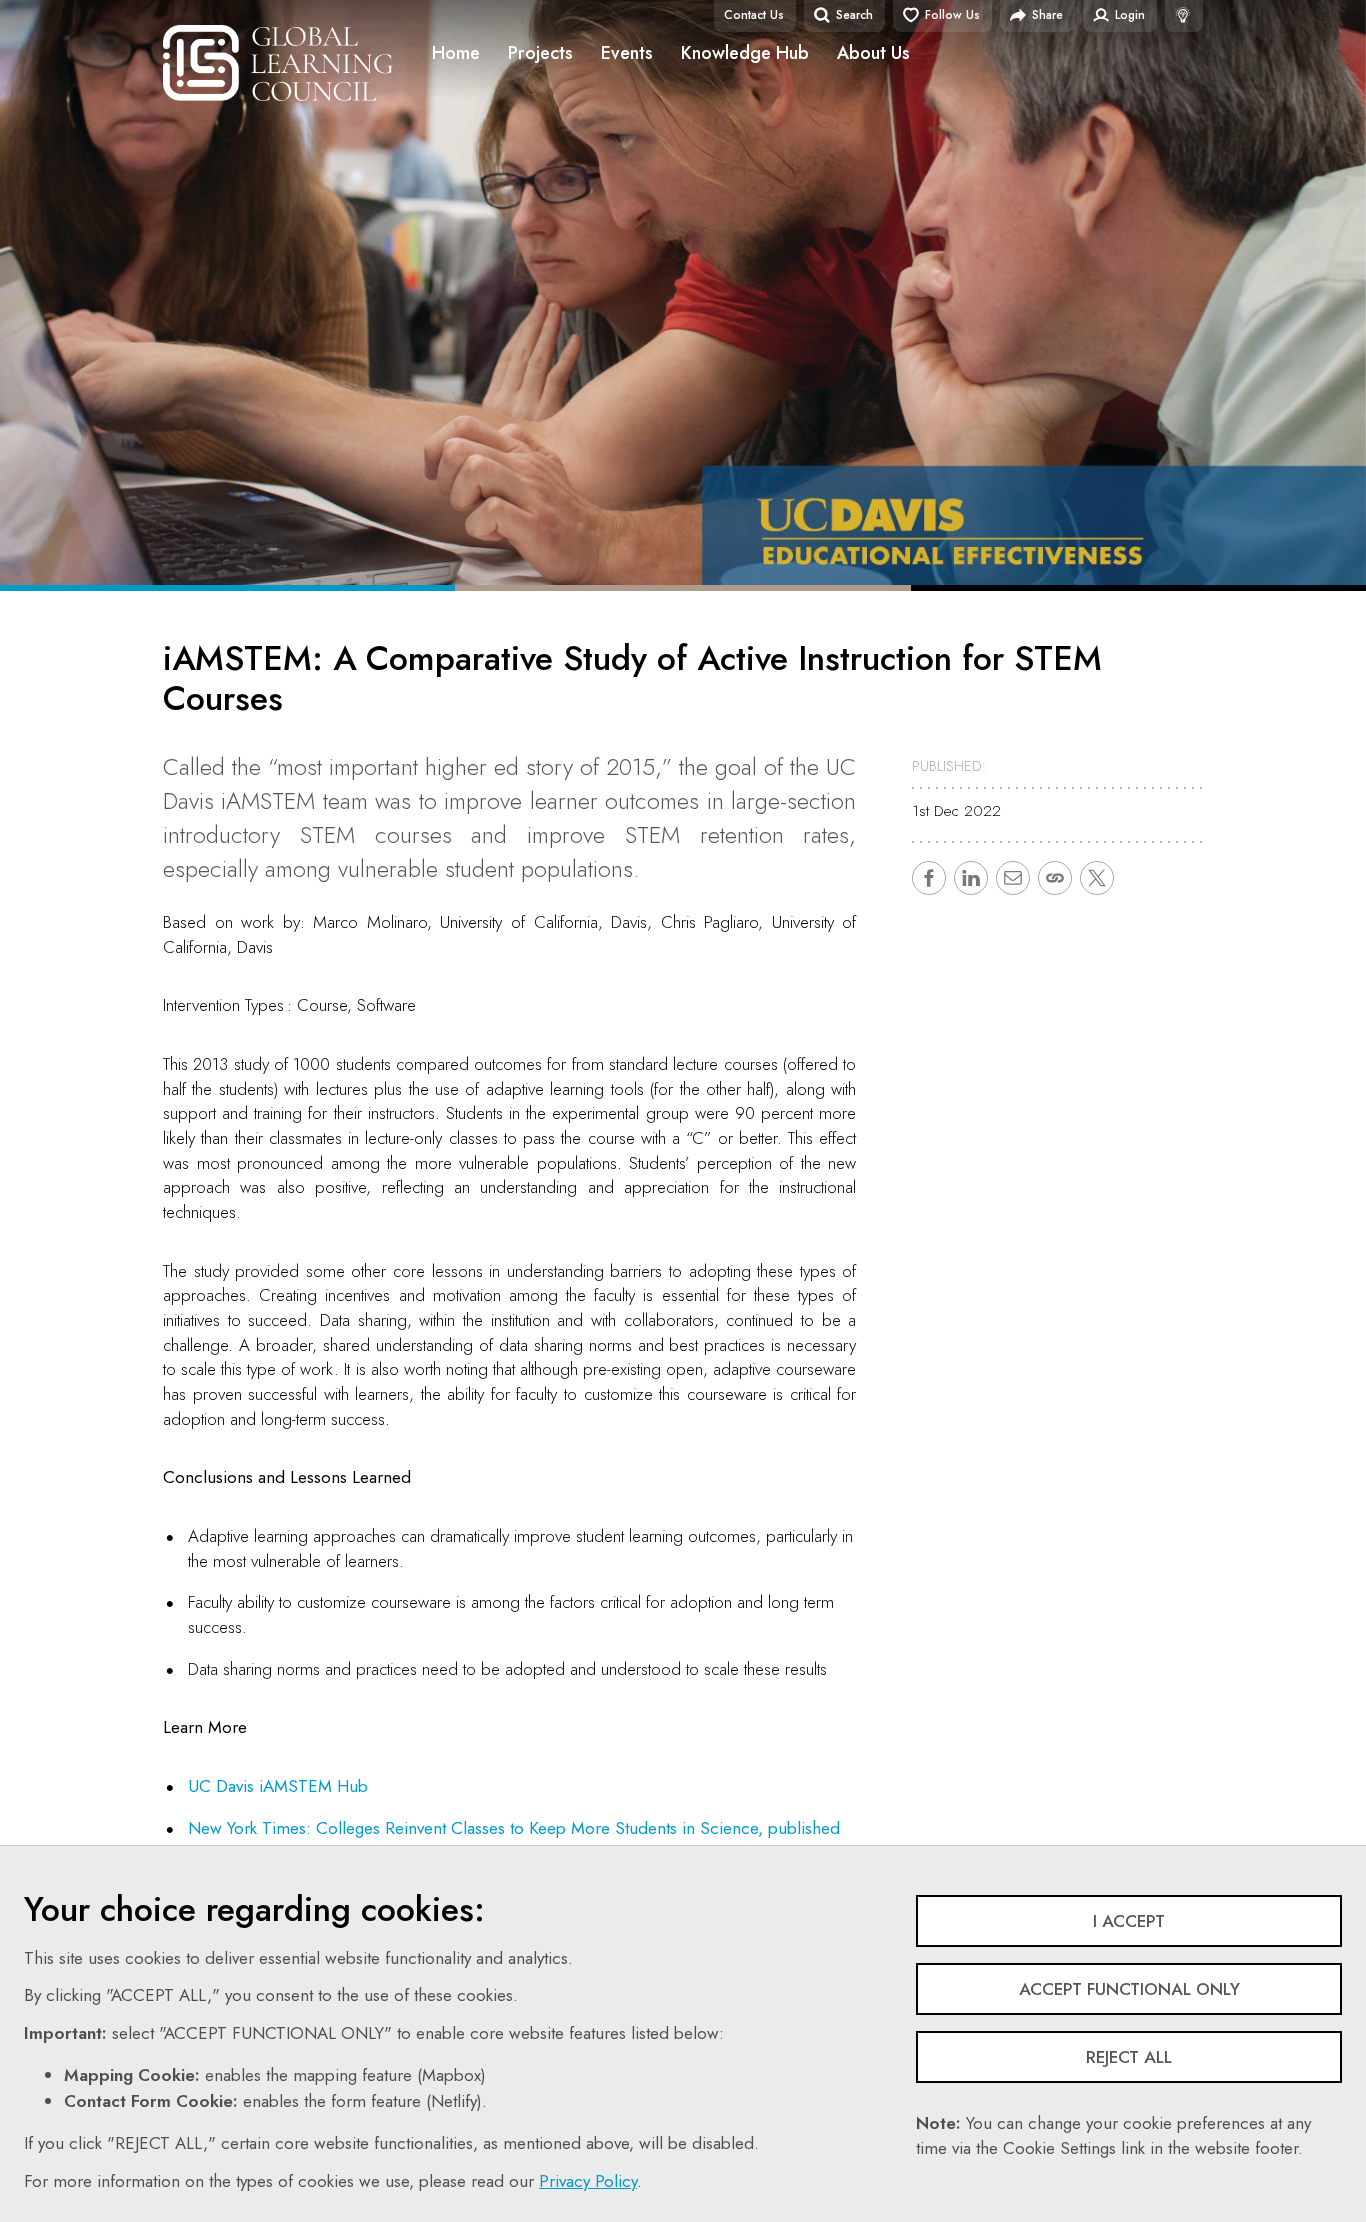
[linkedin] (971, 878)
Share (1047, 15)
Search (854, 15)
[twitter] (1097, 878)
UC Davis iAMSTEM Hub (278, 1786)
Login (1130, 15)
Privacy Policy (588, 2181)
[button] (1055, 878)
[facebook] (929, 878)
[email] (1013, 878)
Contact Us (754, 15)
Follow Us (952, 15)
